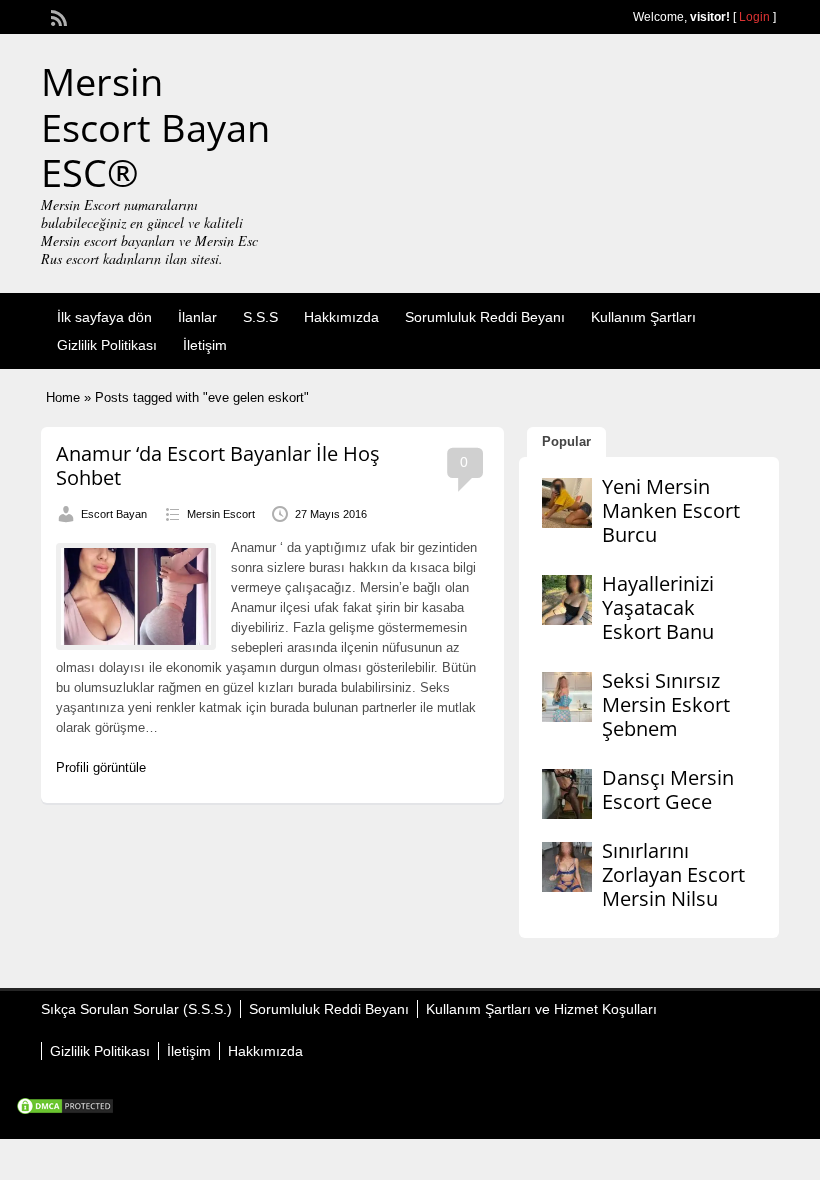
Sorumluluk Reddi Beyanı (485, 317)
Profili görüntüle (101, 767)
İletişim (205, 345)
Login (754, 17)
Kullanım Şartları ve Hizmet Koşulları (541, 1009)
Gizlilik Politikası (107, 345)
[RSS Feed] (57, 16)
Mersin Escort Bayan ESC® (155, 126)
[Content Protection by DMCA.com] (65, 1111)
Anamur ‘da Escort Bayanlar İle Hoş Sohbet (218, 465)
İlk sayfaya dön (104, 317)
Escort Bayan (114, 514)
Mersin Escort (221, 514)
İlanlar (197, 317)
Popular (566, 441)
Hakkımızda (341, 317)
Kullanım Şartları (643, 317)
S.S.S (260, 317)
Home (63, 397)
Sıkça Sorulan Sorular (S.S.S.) (136, 1009)
